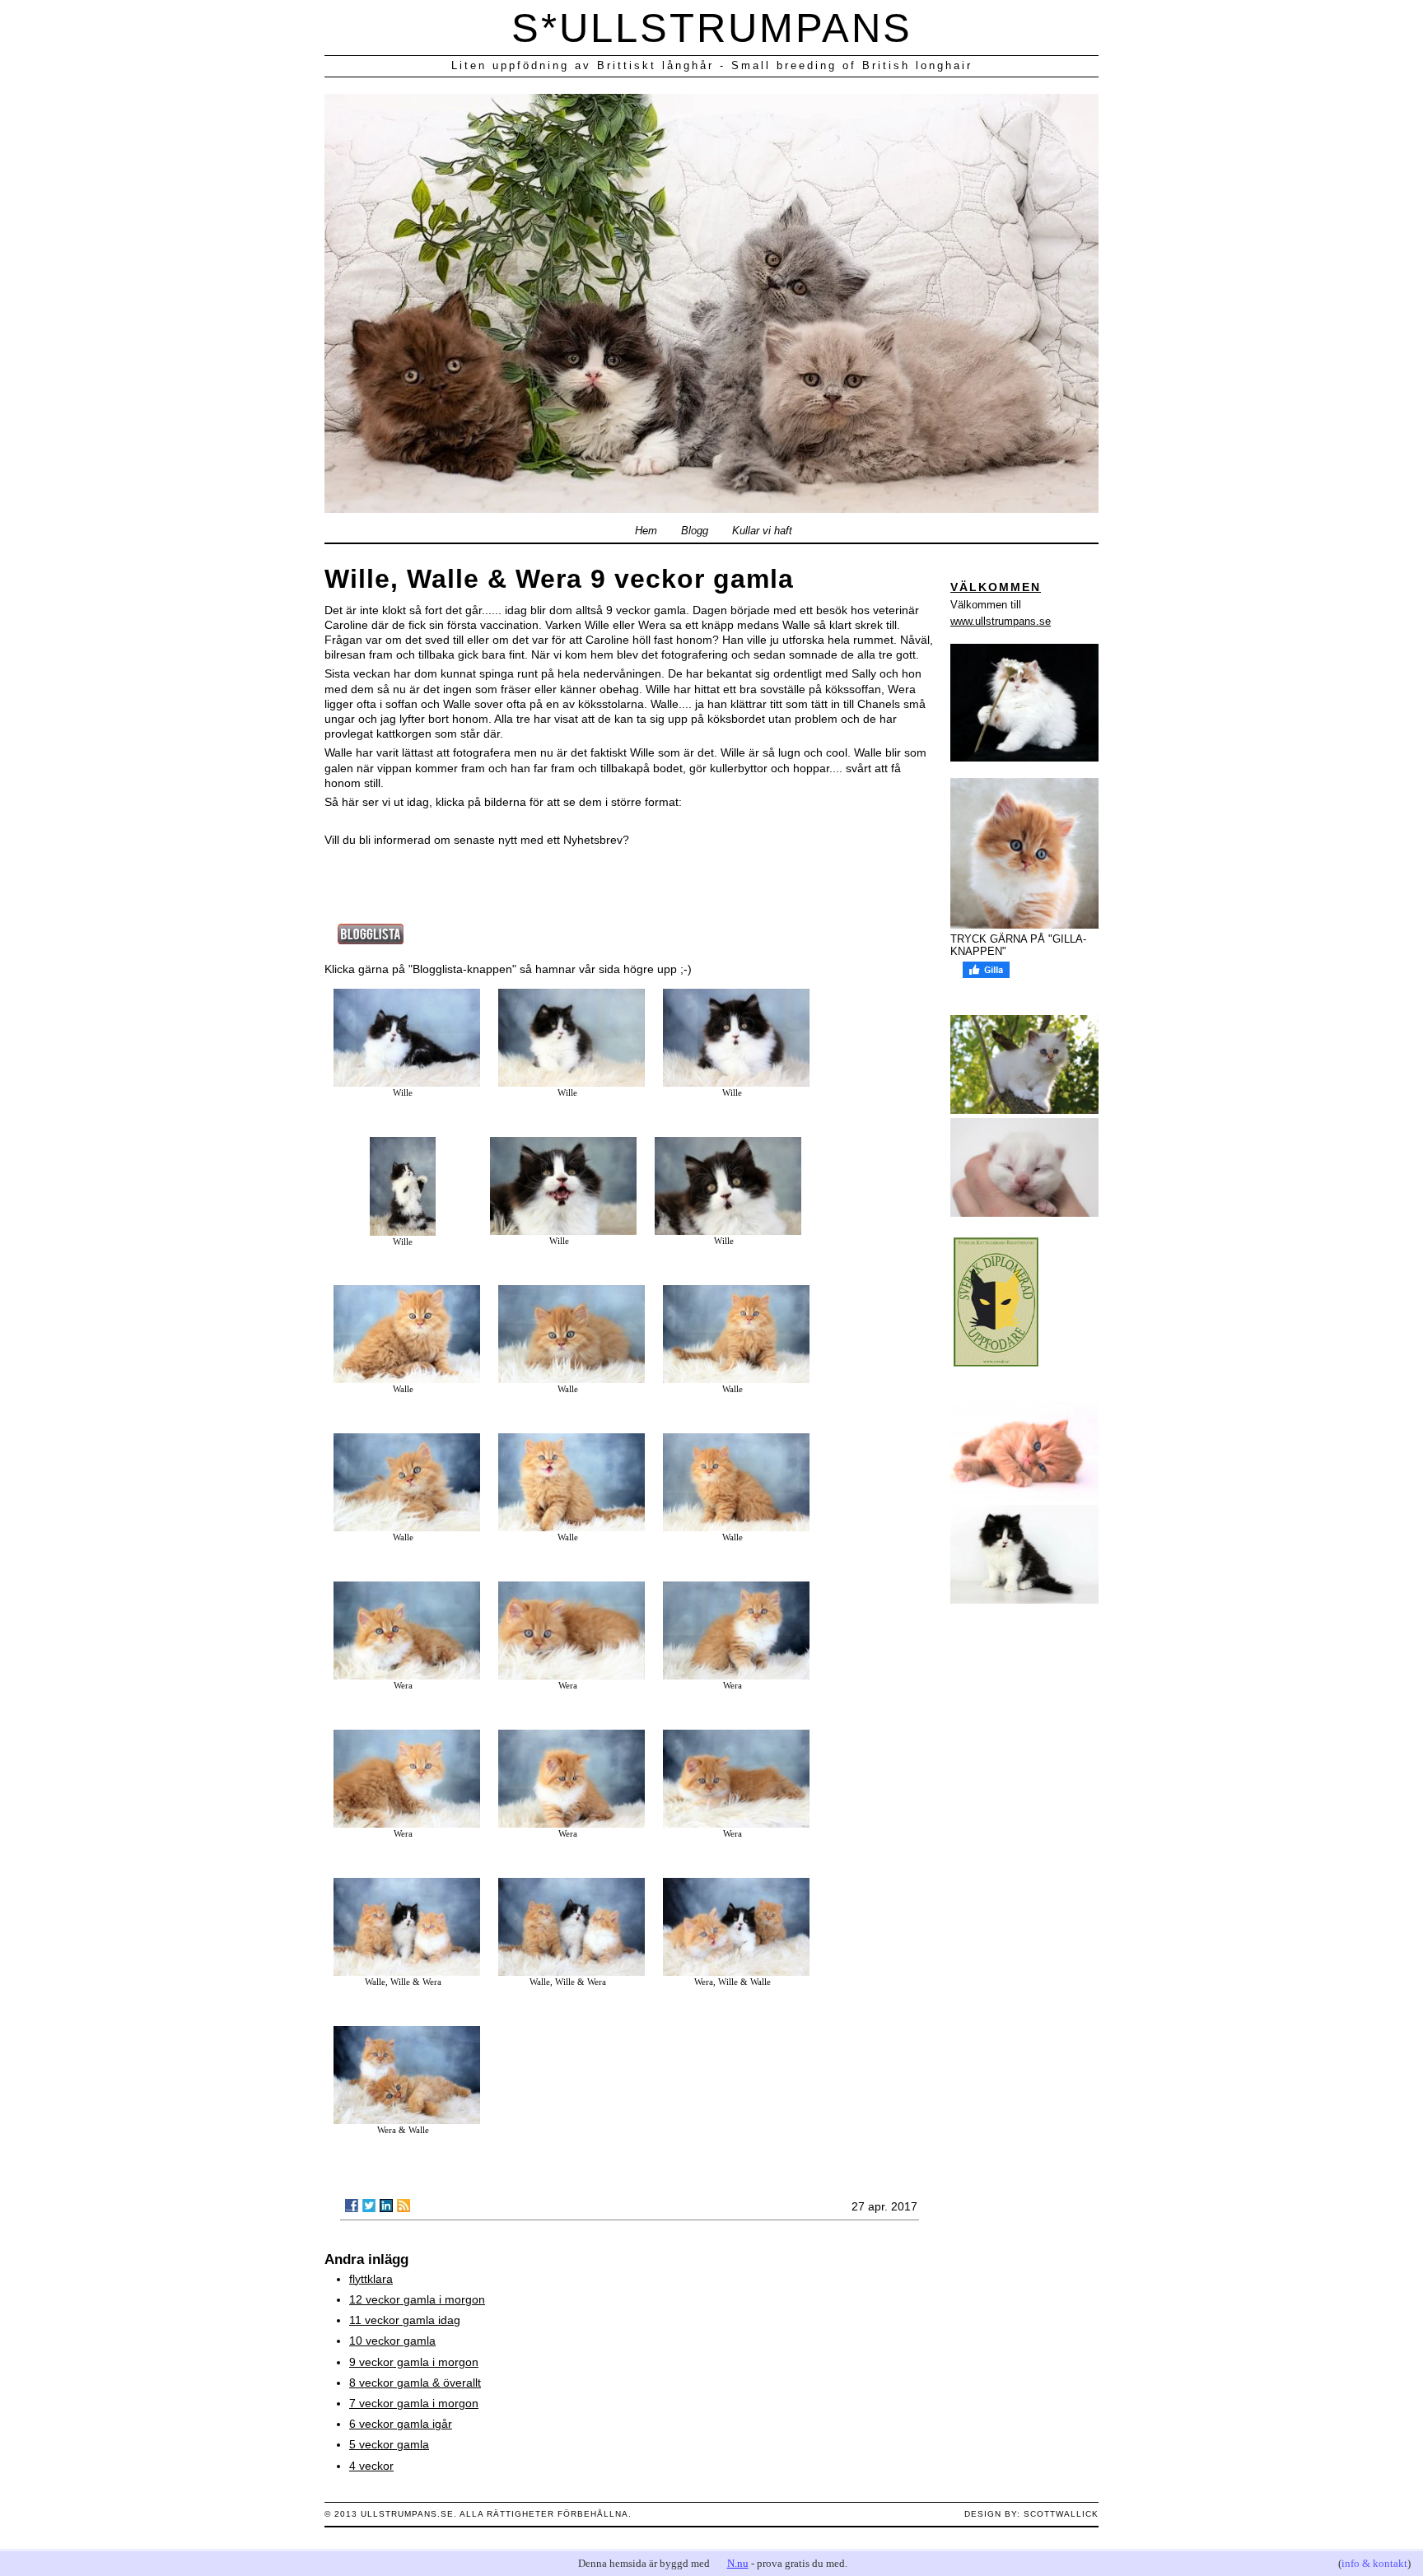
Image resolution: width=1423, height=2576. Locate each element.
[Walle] (407, 1379)
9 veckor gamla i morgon (414, 2362)
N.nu (738, 2563)
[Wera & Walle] (407, 2120)
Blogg (695, 531)
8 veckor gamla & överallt (415, 2383)
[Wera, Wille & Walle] (736, 1972)
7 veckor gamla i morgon (414, 2403)
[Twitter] (369, 2206)
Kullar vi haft (762, 531)
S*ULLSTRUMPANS (712, 28)
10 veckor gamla (392, 2341)
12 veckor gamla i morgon (417, 2299)
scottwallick (1061, 2514)
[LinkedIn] (386, 2206)
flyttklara (371, 2279)
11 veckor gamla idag (405, 2320)
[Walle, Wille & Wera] (407, 1972)
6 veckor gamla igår (401, 2424)
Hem (646, 531)
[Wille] (407, 1083)
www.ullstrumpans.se (1001, 621)
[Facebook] (352, 2206)
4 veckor (371, 2466)
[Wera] (407, 1675)
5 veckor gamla (389, 2444)
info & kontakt (1374, 2563)
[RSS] (404, 2206)
